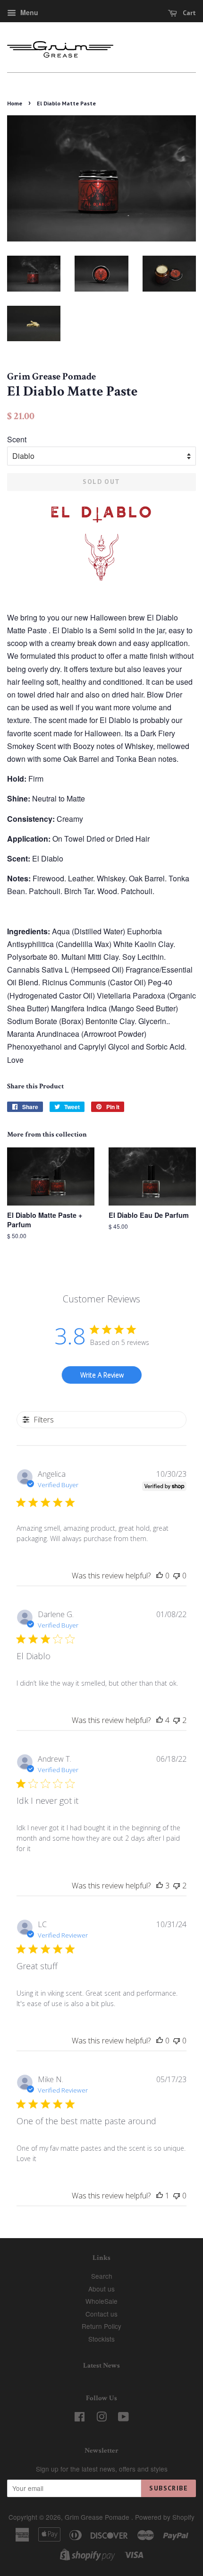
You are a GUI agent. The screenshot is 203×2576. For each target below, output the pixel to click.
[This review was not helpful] (177, 1720)
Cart (188, 13)
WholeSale (101, 2301)
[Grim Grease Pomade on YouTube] (123, 2418)
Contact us (101, 2314)
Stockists (101, 2339)
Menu (28, 12)
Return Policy (101, 2326)
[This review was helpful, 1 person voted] (160, 2196)
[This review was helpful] (160, 1720)
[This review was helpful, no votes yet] (160, 1576)
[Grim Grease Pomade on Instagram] (101, 2418)
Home (15, 103)
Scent (17, 439)
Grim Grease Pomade (98, 2517)
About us (101, 2289)
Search (102, 2276)
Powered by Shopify (165, 2517)
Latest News (101, 2365)
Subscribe (169, 2488)
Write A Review (102, 1375)
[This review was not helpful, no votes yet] (177, 1576)
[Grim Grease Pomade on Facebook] (80, 2418)
